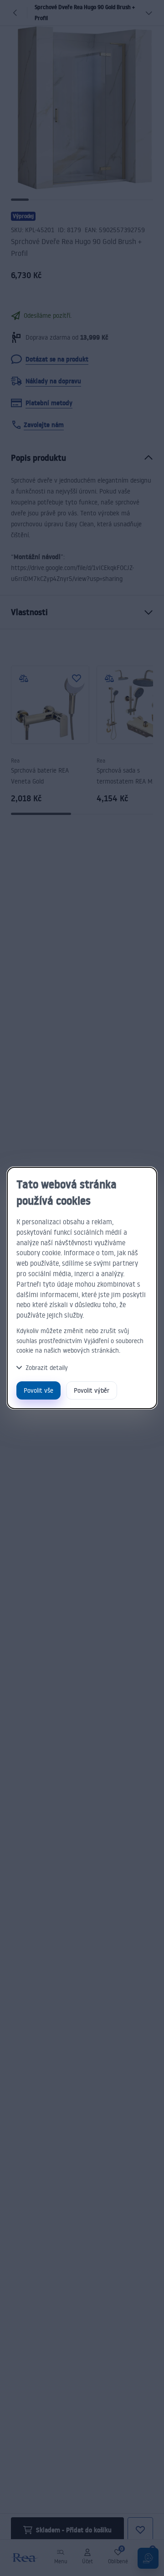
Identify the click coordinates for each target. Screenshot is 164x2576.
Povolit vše (38, 1390)
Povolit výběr (92, 1390)
